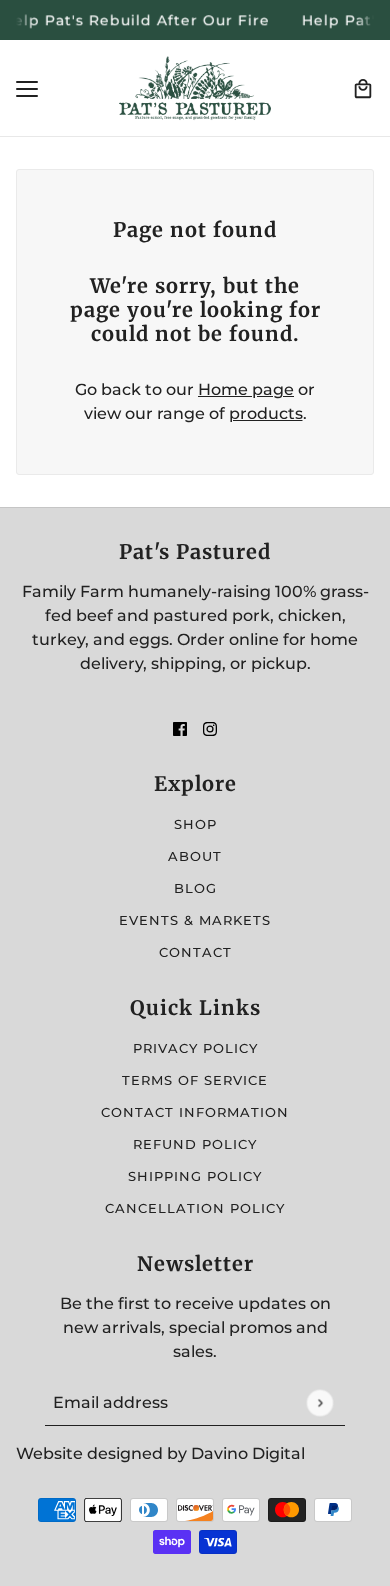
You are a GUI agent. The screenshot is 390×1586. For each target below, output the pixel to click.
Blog (195, 888)
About (195, 856)
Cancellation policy (195, 1208)
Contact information (195, 1112)
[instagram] (210, 728)
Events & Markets (195, 920)
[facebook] (180, 728)
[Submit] (319, 1402)
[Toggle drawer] (27, 89)
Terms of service (195, 1080)
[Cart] (363, 89)
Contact (195, 952)
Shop (195, 824)
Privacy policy (195, 1048)
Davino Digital (248, 1453)
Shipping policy (195, 1176)
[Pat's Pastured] (195, 88)
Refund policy (195, 1144)
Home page (246, 389)
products (266, 413)
